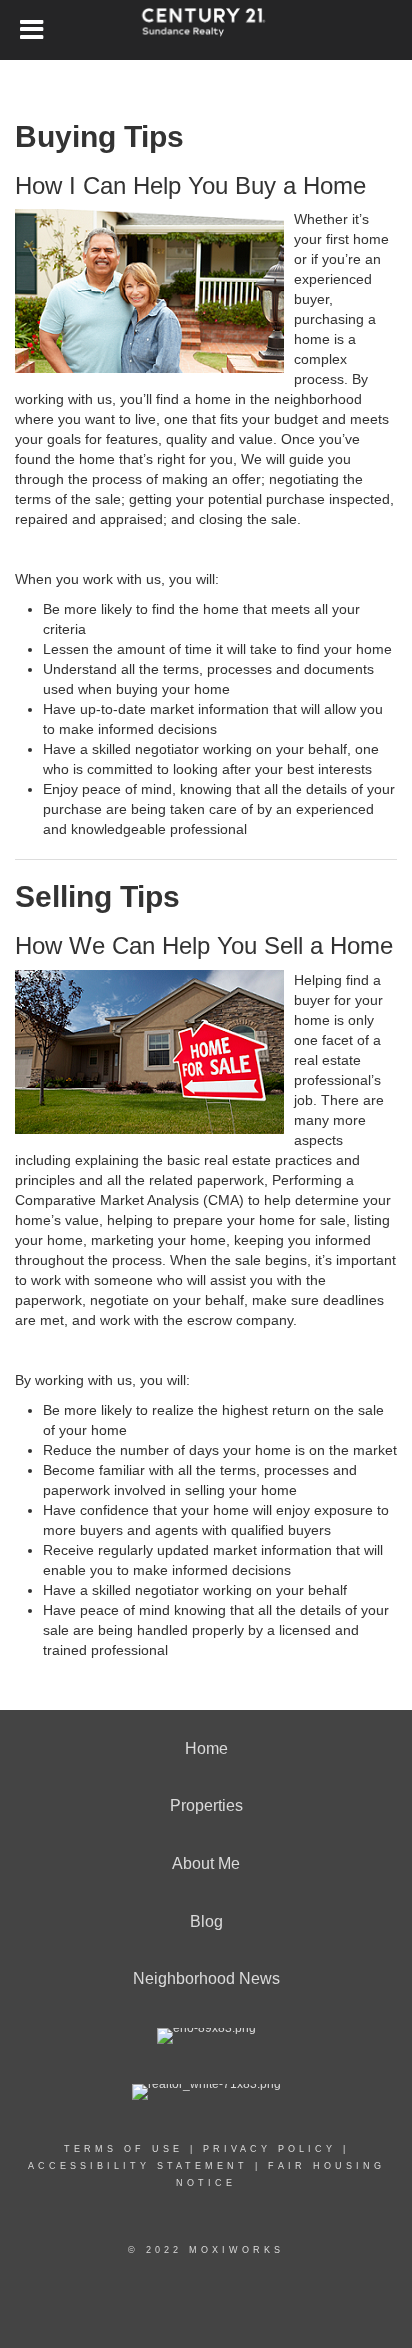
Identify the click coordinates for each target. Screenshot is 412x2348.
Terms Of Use (123, 2149)
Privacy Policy (269, 2149)
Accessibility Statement (138, 2166)
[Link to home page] (206, 30)
